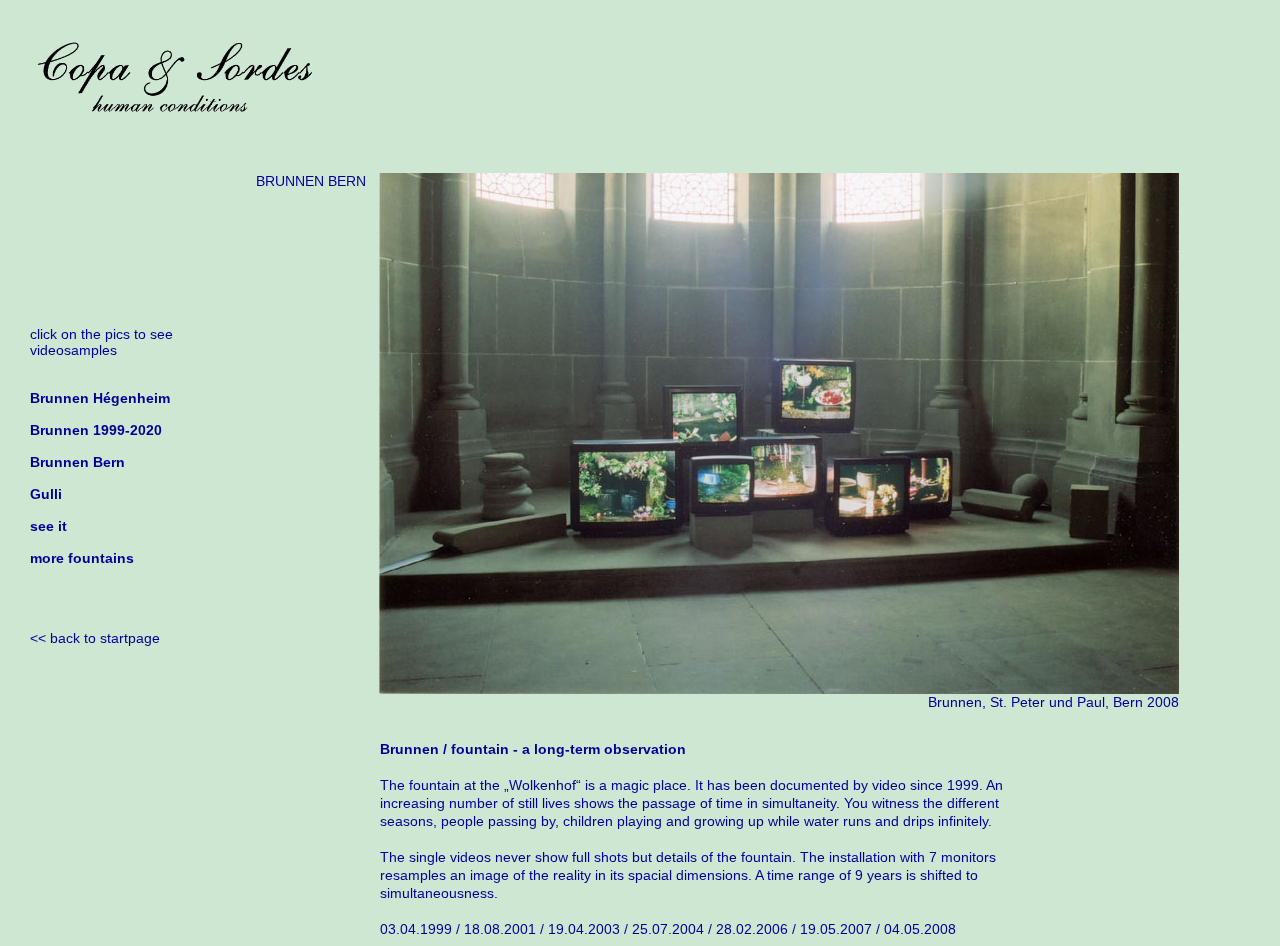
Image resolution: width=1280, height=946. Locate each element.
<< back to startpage (95, 638)
